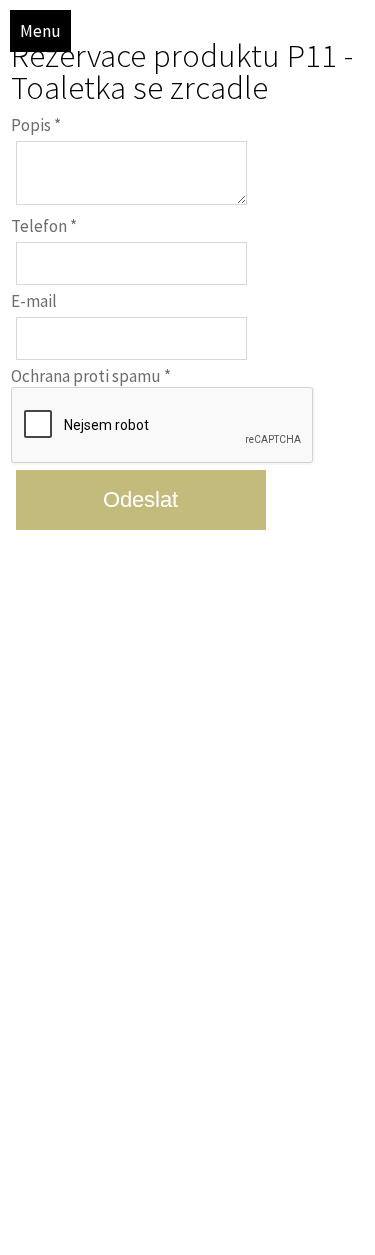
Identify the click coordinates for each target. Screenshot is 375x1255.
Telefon (44, 226)
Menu (40, 31)
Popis (36, 125)
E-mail (34, 301)
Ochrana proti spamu (91, 376)
